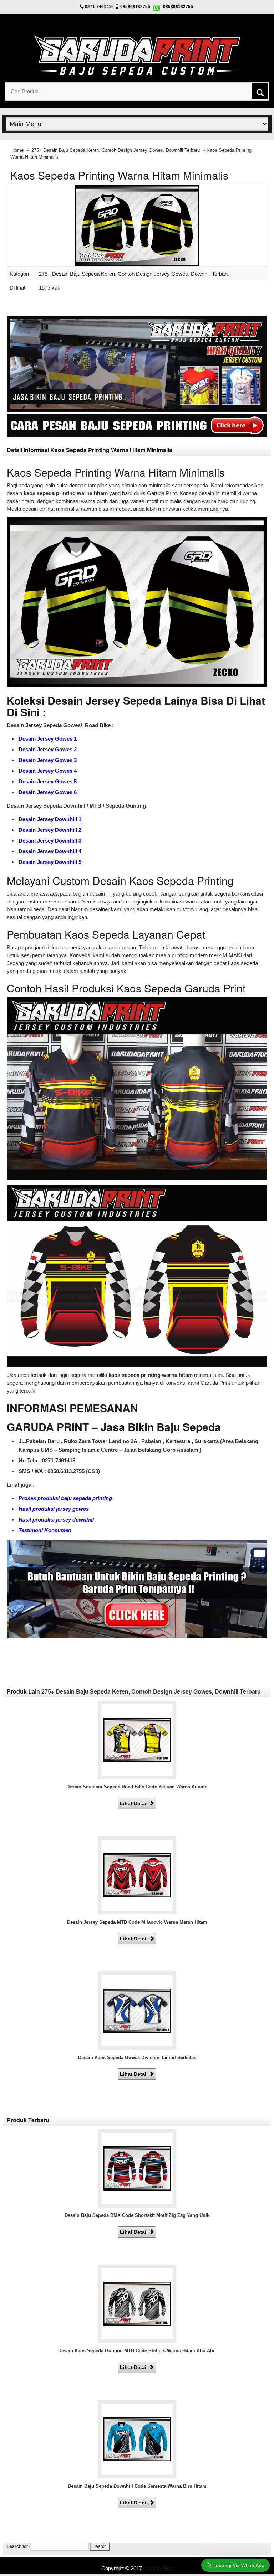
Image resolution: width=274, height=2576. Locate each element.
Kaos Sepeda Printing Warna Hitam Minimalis (119, 175)
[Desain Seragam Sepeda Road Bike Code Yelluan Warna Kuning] (137, 1739)
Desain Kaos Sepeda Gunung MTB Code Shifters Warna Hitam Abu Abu (137, 2351)
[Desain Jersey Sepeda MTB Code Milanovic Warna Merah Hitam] (137, 1875)
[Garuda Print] (137, 54)
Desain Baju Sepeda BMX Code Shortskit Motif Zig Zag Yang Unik (137, 2215)
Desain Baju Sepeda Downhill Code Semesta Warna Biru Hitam (137, 2486)
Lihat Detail (135, 1803)
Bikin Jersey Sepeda (137, 2561)
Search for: (18, 2546)
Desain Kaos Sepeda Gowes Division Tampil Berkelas (137, 2057)
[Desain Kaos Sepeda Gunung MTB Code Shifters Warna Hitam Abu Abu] (137, 2303)
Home (17, 150)
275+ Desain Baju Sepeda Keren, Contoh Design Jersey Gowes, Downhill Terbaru (116, 150)
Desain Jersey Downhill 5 (50, 862)
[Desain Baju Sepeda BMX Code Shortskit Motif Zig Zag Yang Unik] (137, 2168)
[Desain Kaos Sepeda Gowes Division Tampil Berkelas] (137, 2010)
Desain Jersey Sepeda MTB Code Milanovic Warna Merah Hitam (137, 1922)
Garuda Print (158, 2568)
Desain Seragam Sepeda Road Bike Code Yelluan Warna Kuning (137, 1787)
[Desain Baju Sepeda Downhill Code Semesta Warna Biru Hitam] (137, 2439)
